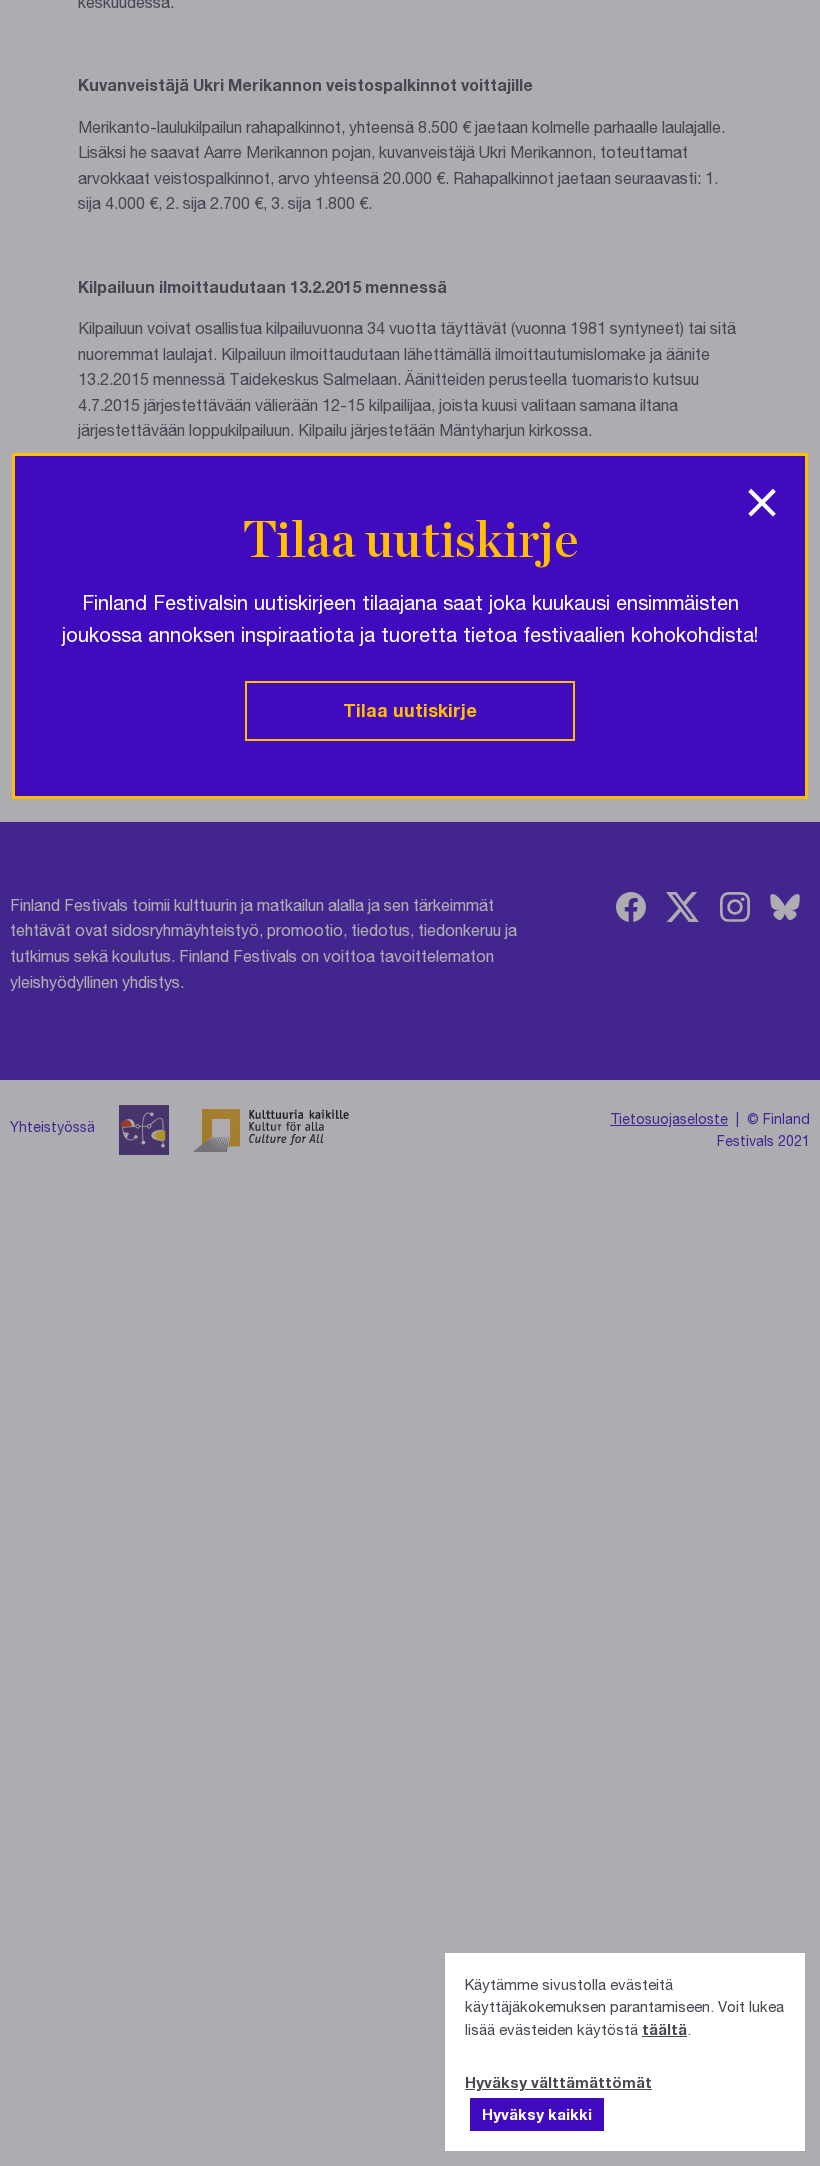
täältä (664, 2029)
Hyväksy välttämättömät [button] (558, 2082)
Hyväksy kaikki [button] (537, 2114)
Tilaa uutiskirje (410, 710)
